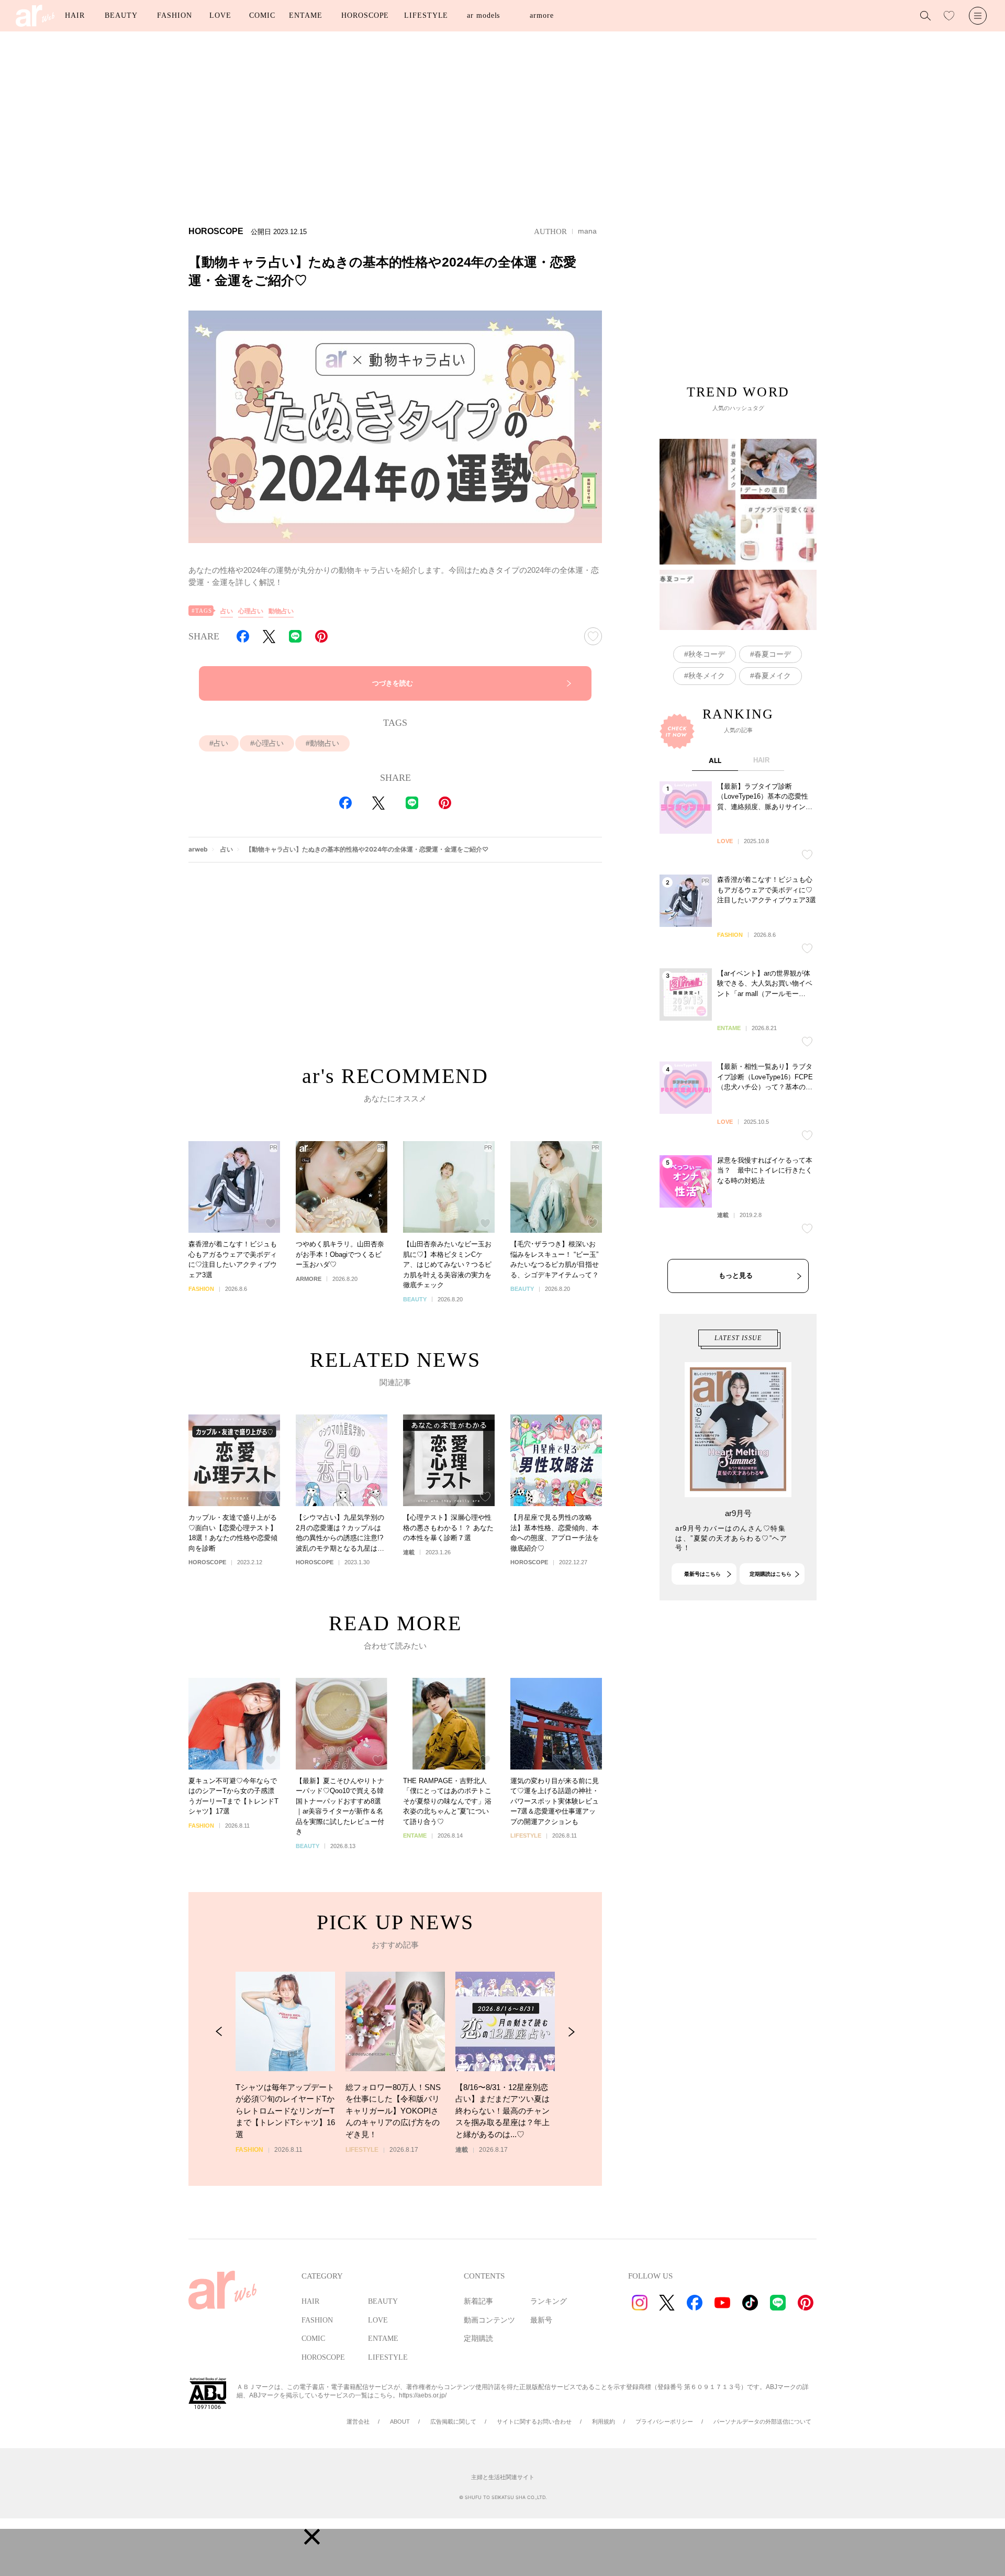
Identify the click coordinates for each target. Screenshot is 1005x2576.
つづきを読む (393, 683)
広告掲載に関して (453, 2422)
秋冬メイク (707, 676)
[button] (312, 2537)
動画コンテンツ (489, 2320)
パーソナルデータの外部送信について (762, 2422)
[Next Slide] (571, 2032)
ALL (715, 760)
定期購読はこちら (770, 1574)
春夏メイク (773, 676)
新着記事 (478, 2301)
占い (227, 611)
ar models (483, 15)
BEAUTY (121, 15)
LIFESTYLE (426, 15)
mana (587, 231)
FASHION (174, 15)
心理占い (251, 611)
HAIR (75, 15)
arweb (198, 849)
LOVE (220, 15)
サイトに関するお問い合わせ (534, 2422)
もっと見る (736, 1275)
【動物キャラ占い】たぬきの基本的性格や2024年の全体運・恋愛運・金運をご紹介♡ (367, 849)
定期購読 (478, 2339)
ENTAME (305, 15)
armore (541, 15)
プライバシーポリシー (664, 2422)
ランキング (549, 2301)
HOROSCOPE (365, 15)
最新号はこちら (702, 1574)
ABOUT (400, 2422)
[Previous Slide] (219, 2032)
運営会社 (358, 2422)
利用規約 (604, 2422)
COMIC (262, 15)
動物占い (281, 611)
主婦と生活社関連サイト (503, 2477)
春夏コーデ (773, 654)
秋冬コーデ (707, 654)
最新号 (541, 2320)
